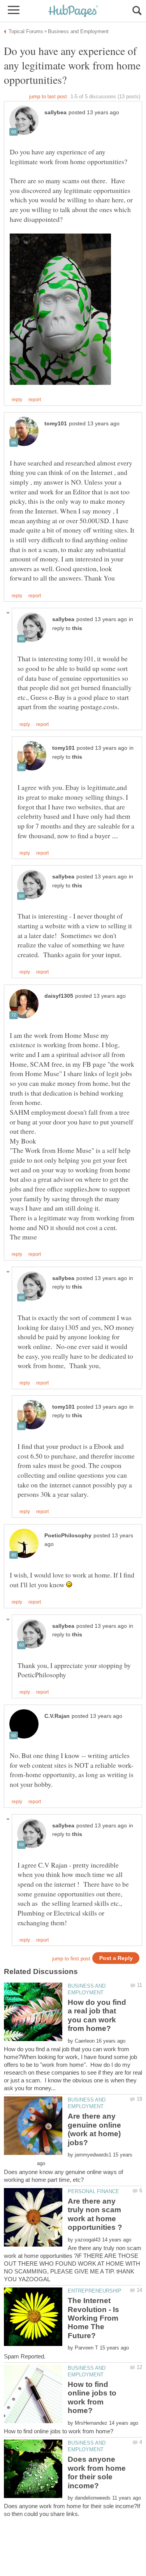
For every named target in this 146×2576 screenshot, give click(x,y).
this (77, 628)
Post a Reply (116, 1958)
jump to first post (71, 1959)
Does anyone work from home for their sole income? (97, 2472)
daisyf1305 (59, 996)
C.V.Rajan (57, 1716)
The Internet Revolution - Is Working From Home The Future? (93, 2318)
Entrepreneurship (95, 2291)
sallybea (55, 112)
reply (17, 400)
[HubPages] (73, 12)
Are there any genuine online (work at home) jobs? (94, 2129)
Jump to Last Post (48, 96)
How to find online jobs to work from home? (92, 2397)
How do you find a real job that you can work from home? (97, 2015)
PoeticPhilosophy (68, 1536)
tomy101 (56, 424)
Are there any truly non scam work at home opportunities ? (95, 2214)
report (35, 400)
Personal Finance (93, 2191)
